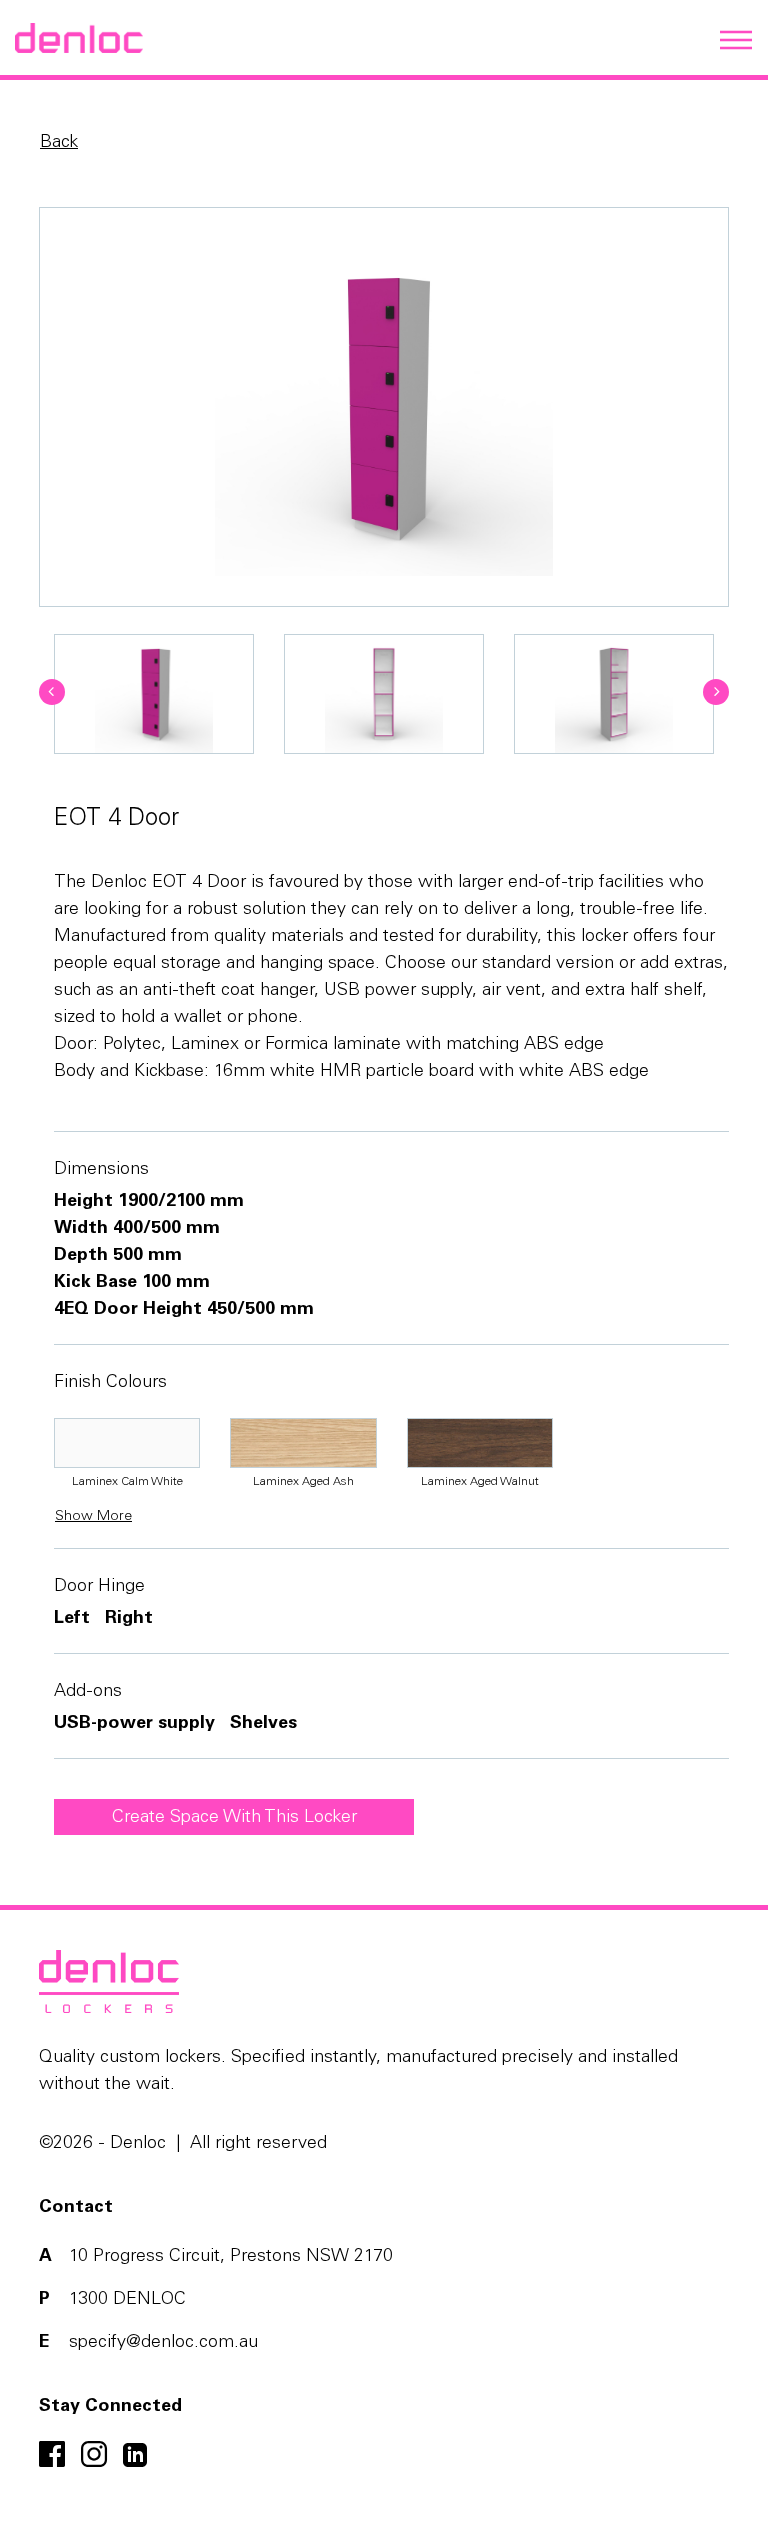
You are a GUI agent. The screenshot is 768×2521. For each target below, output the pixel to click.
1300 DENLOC (127, 2300)
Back (59, 143)
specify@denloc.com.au (163, 2343)
